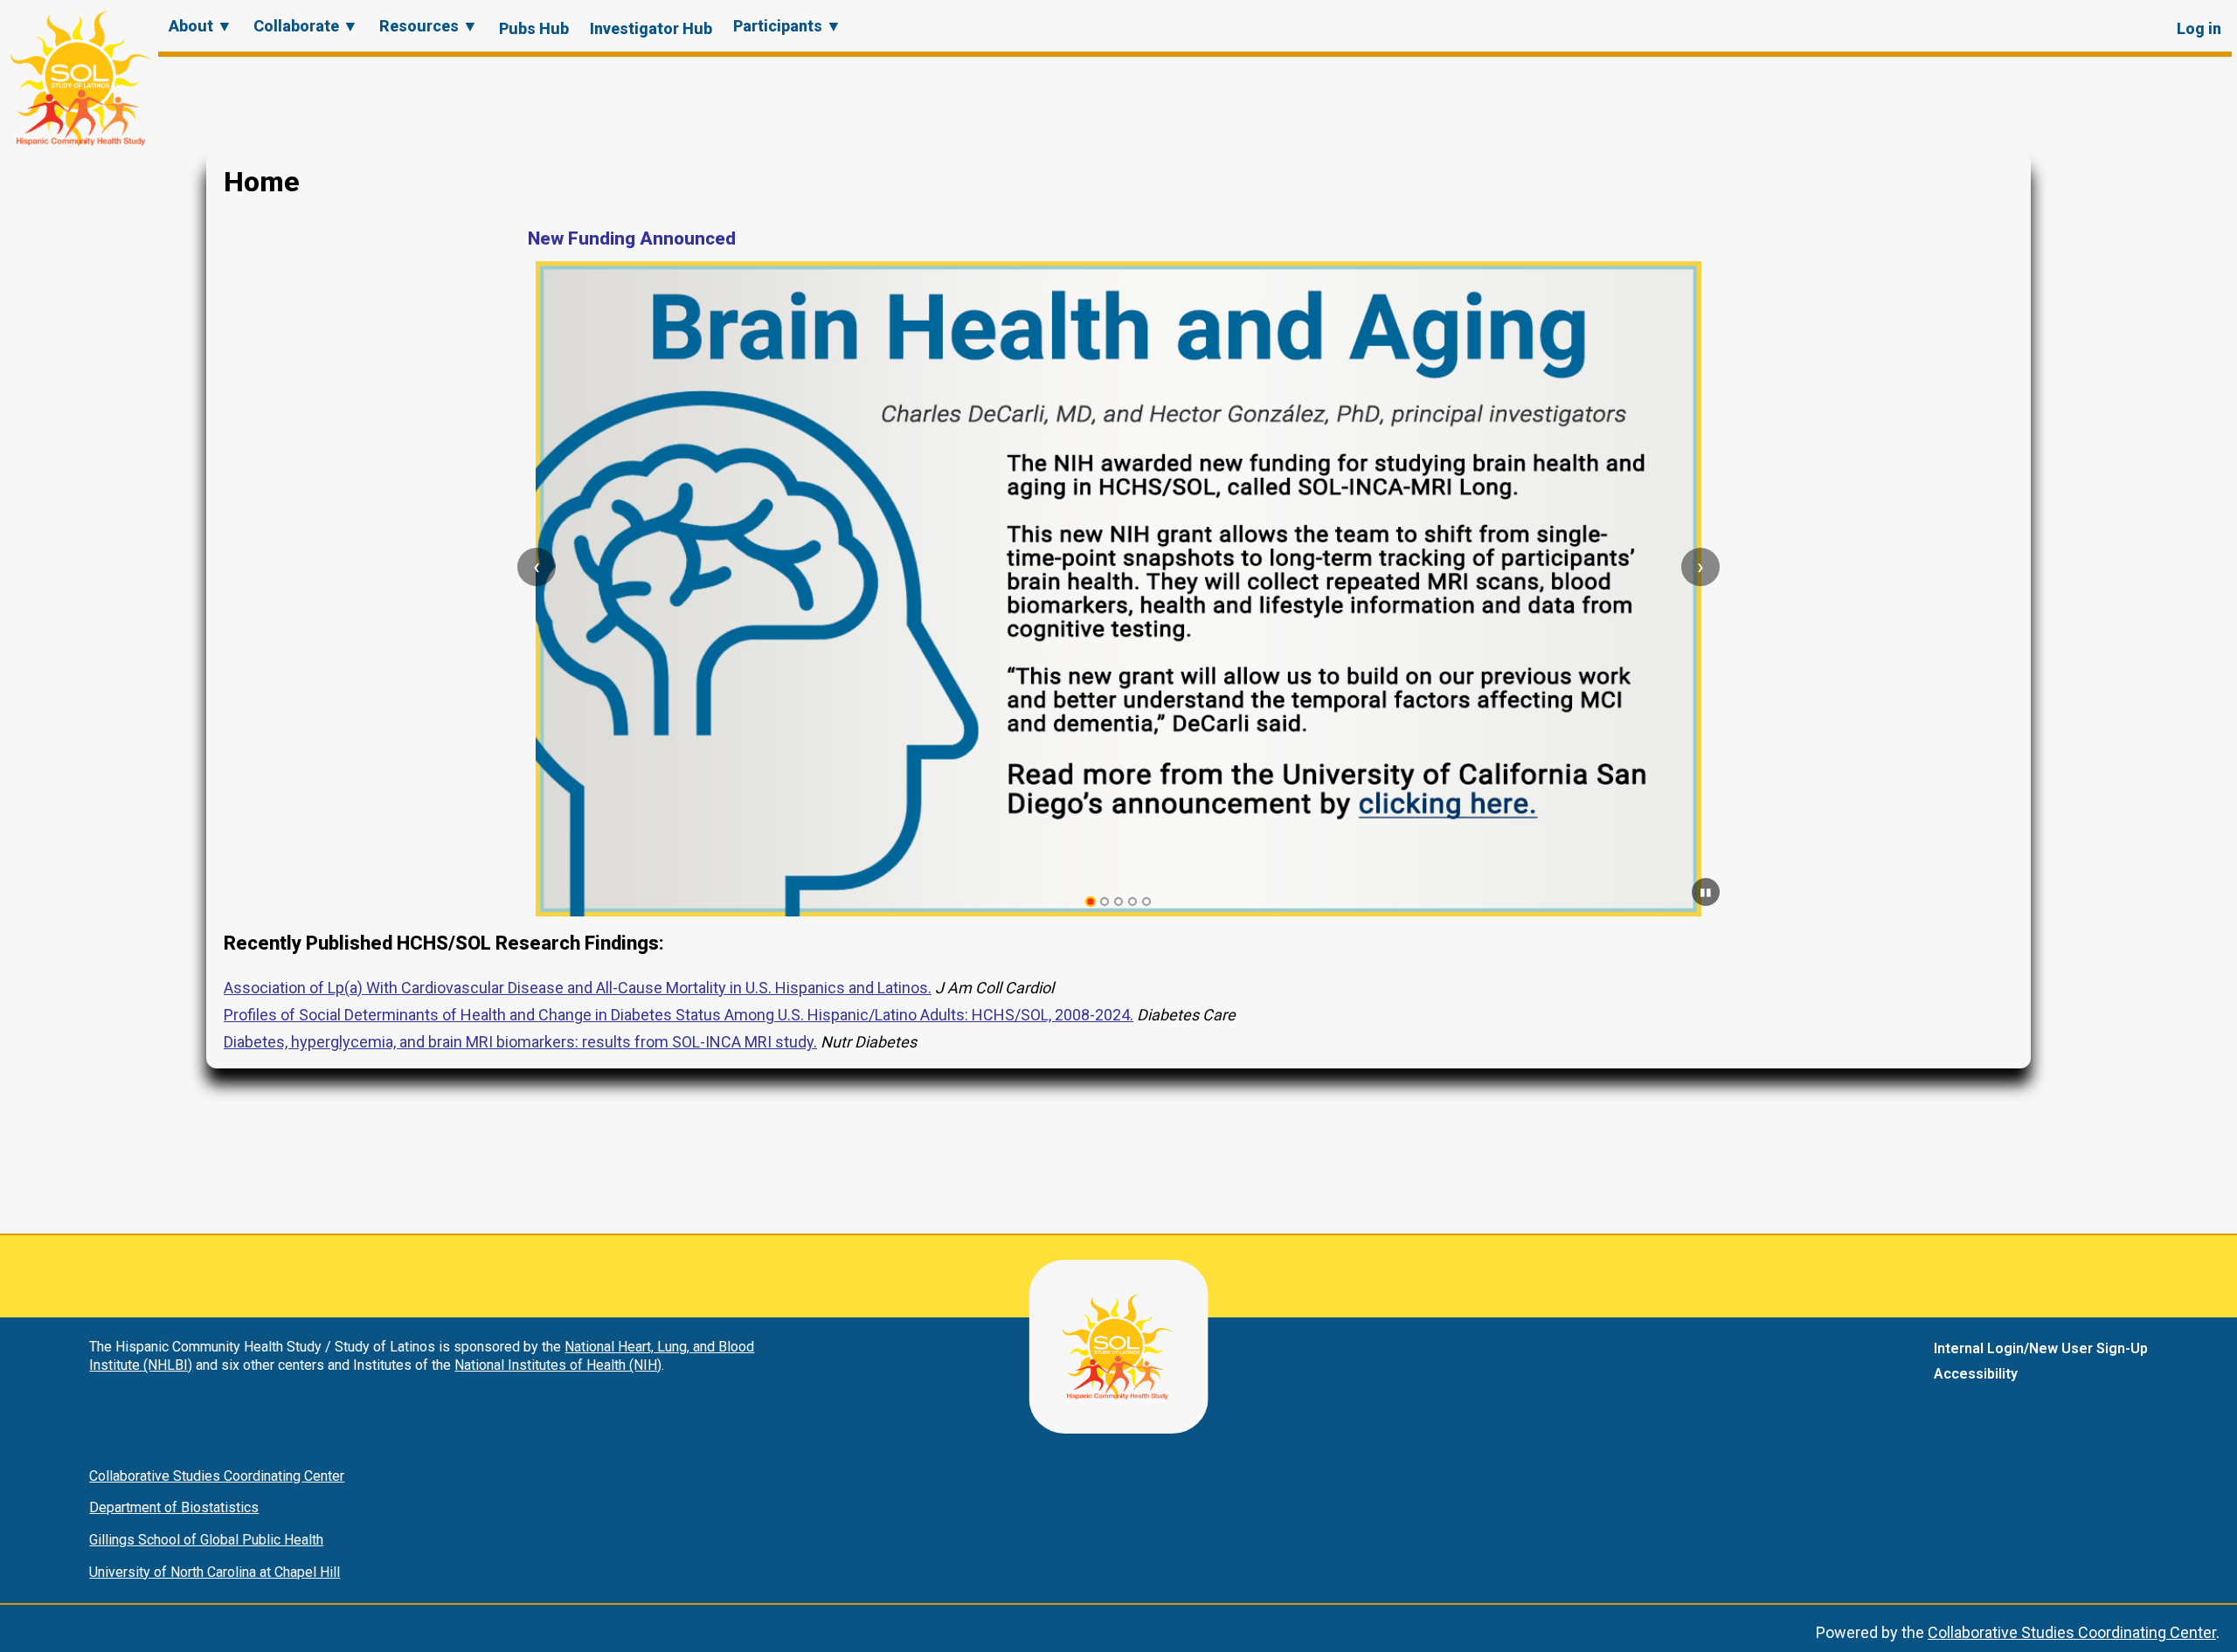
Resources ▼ (429, 26)
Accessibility (1976, 1374)
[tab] (1091, 902)
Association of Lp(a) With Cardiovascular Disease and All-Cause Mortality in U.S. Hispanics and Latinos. (578, 988)
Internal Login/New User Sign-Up (2041, 1348)
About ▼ (201, 26)
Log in (2199, 28)
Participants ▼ (787, 26)
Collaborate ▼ (306, 26)
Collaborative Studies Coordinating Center (217, 1476)
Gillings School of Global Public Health (206, 1540)
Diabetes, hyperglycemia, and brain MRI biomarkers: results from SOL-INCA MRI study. (520, 1042)
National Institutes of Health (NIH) (558, 1365)
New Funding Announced (632, 238)
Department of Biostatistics (174, 1507)
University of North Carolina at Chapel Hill (215, 1572)
